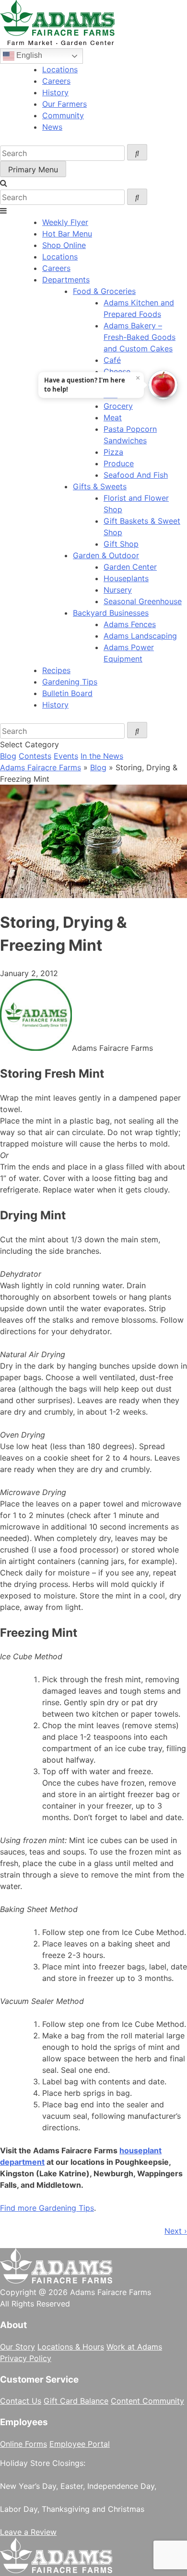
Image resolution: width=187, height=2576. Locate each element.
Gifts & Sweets (100, 486)
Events (66, 756)
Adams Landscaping (140, 636)
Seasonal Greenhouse (143, 601)
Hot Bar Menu (67, 234)
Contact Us (21, 2401)
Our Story (18, 2347)
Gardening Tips (70, 682)
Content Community (147, 2401)
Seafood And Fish (136, 475)
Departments (66, 280)
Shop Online (64, 245)
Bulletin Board (67, 693)
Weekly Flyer (65, 222)
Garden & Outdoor (106, 555)
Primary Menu (33, 169)
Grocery (118, 406)
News (52, 127)
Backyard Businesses (111, 613)
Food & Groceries (104, 291)
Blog (8, 756)
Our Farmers (64, 104)
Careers (56, 81)
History (55, 92)
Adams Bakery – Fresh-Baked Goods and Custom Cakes (140, 337)
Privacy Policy (26, 2358)
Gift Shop (121, 544)
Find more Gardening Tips (47, 2208)
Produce (119, 463)
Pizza (113, 452)
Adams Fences (130, 624)
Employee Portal (80, 2444)
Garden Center (130, 567)
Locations (60, 69)
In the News (102, 756)
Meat (113, 417)
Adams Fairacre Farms (41, 767)
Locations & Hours (71, 2347)
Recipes (56, 670)
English (28, 55)
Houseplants (126, 578)
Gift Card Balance (76, 2401)
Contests (35, 756)
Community (63, 115)
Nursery (118, 590)
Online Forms (23, 2444)
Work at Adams (134, 2347)
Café (112, 360)
